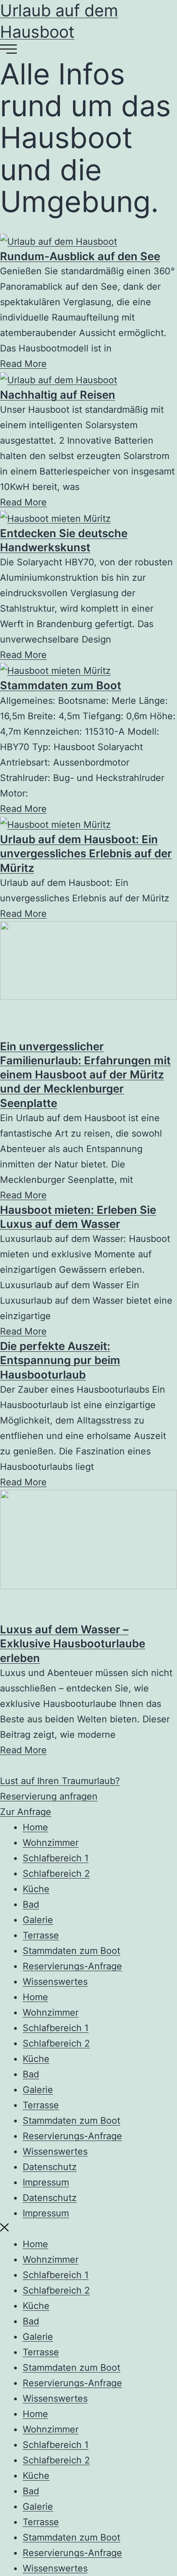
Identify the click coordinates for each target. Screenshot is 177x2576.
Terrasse (41, 1935)
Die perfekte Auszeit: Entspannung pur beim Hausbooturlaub (60, 1360)
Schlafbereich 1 (56, 1858)
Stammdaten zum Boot (61, 685)
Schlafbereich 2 (56, 1874)
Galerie (38, 1920)
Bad (31, 1904)
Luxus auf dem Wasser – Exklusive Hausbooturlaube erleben (73, 1644)
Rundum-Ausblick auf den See (80, 256)
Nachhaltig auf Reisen (58, 395)
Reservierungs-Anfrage (72, 1966)
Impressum (46, 2182)
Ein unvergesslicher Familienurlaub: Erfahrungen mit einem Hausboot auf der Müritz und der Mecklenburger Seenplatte (85, 1075)
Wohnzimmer (51, 1843)
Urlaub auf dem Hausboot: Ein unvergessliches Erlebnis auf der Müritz (86, 853)
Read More (23, 364)
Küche (36, 1889)
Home (35, 1827)
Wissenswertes (55, 1982)
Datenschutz (50, 2167)
